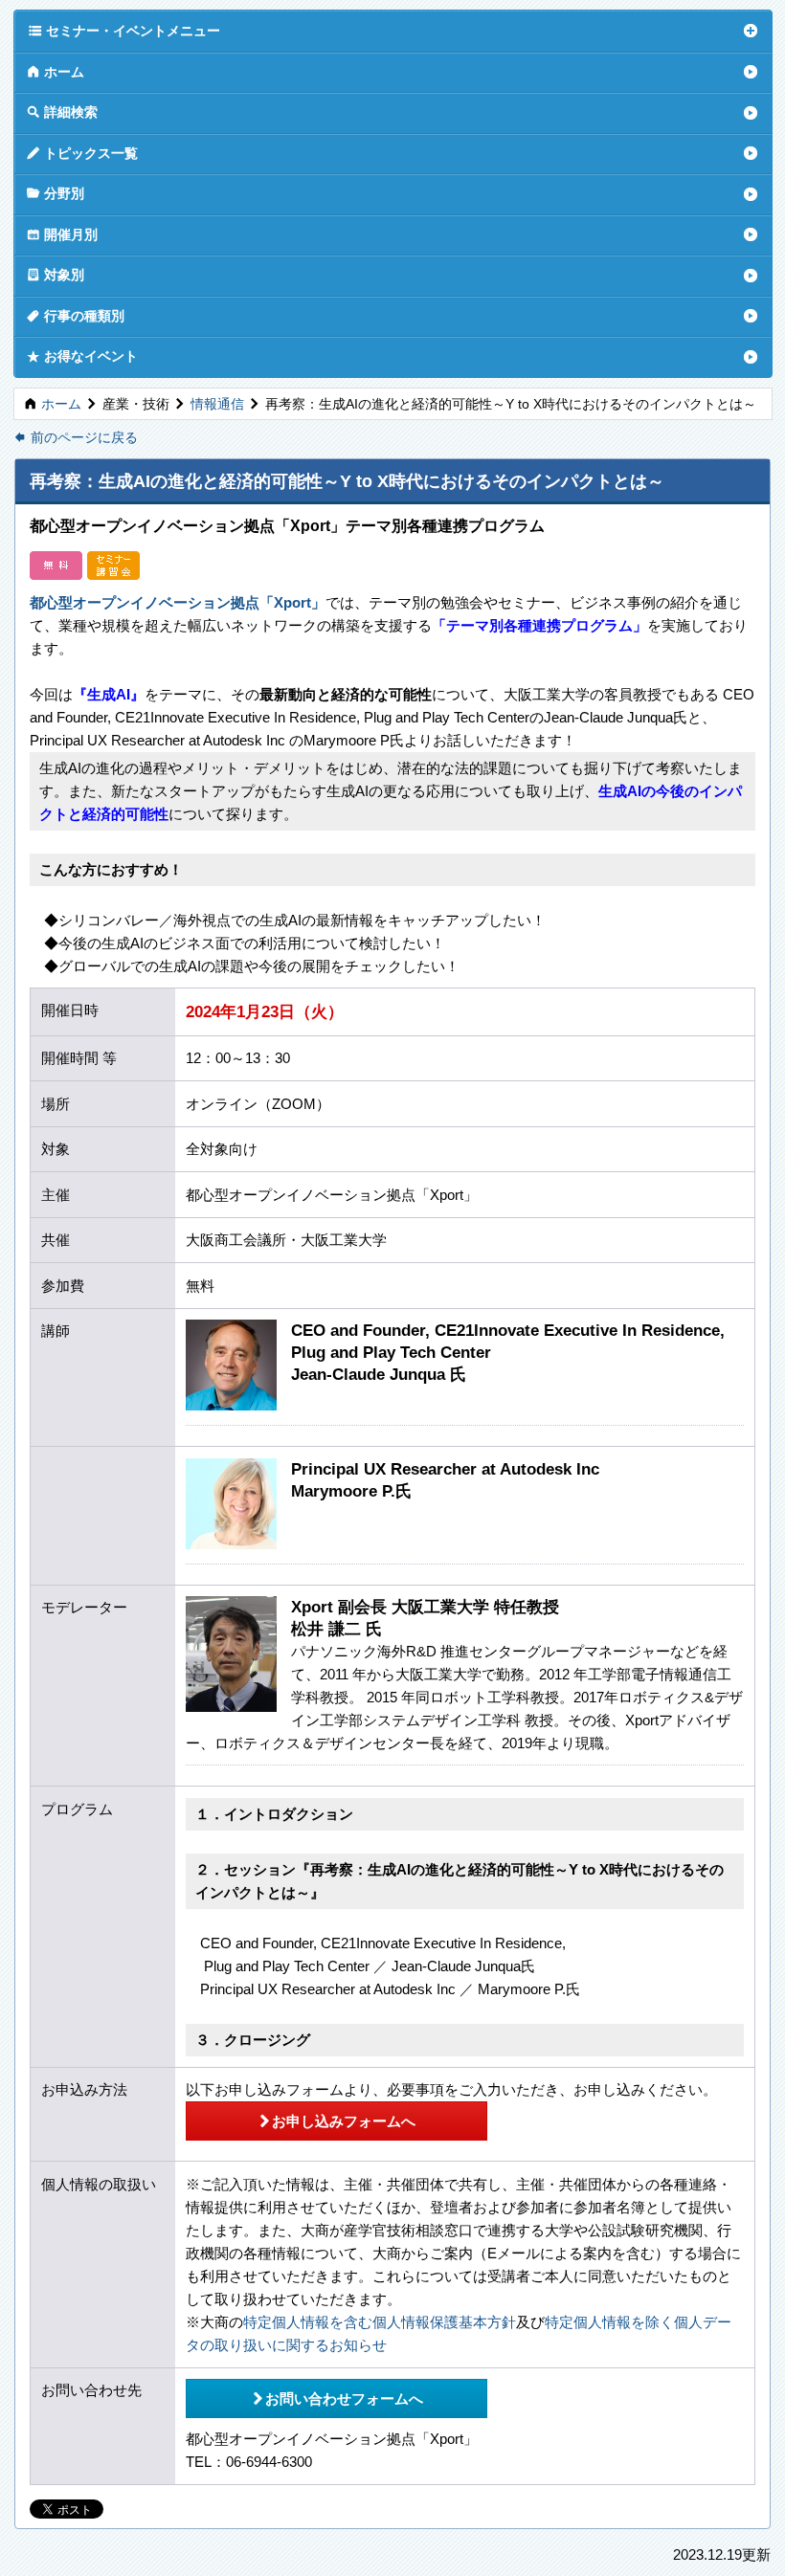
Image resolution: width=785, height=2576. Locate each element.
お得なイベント (82, 355)
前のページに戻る (76, 438)
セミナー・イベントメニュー (124, 30)
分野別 (56, 193)
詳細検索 (62, 111)
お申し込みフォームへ (336, 2121)
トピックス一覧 (82, 153)
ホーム (56, 71)
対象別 (56, 274)
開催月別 (62, 234)
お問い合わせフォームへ (337, 2398)
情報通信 (217, 404)
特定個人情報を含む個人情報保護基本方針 (380, 2322)
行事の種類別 (76, 315)
